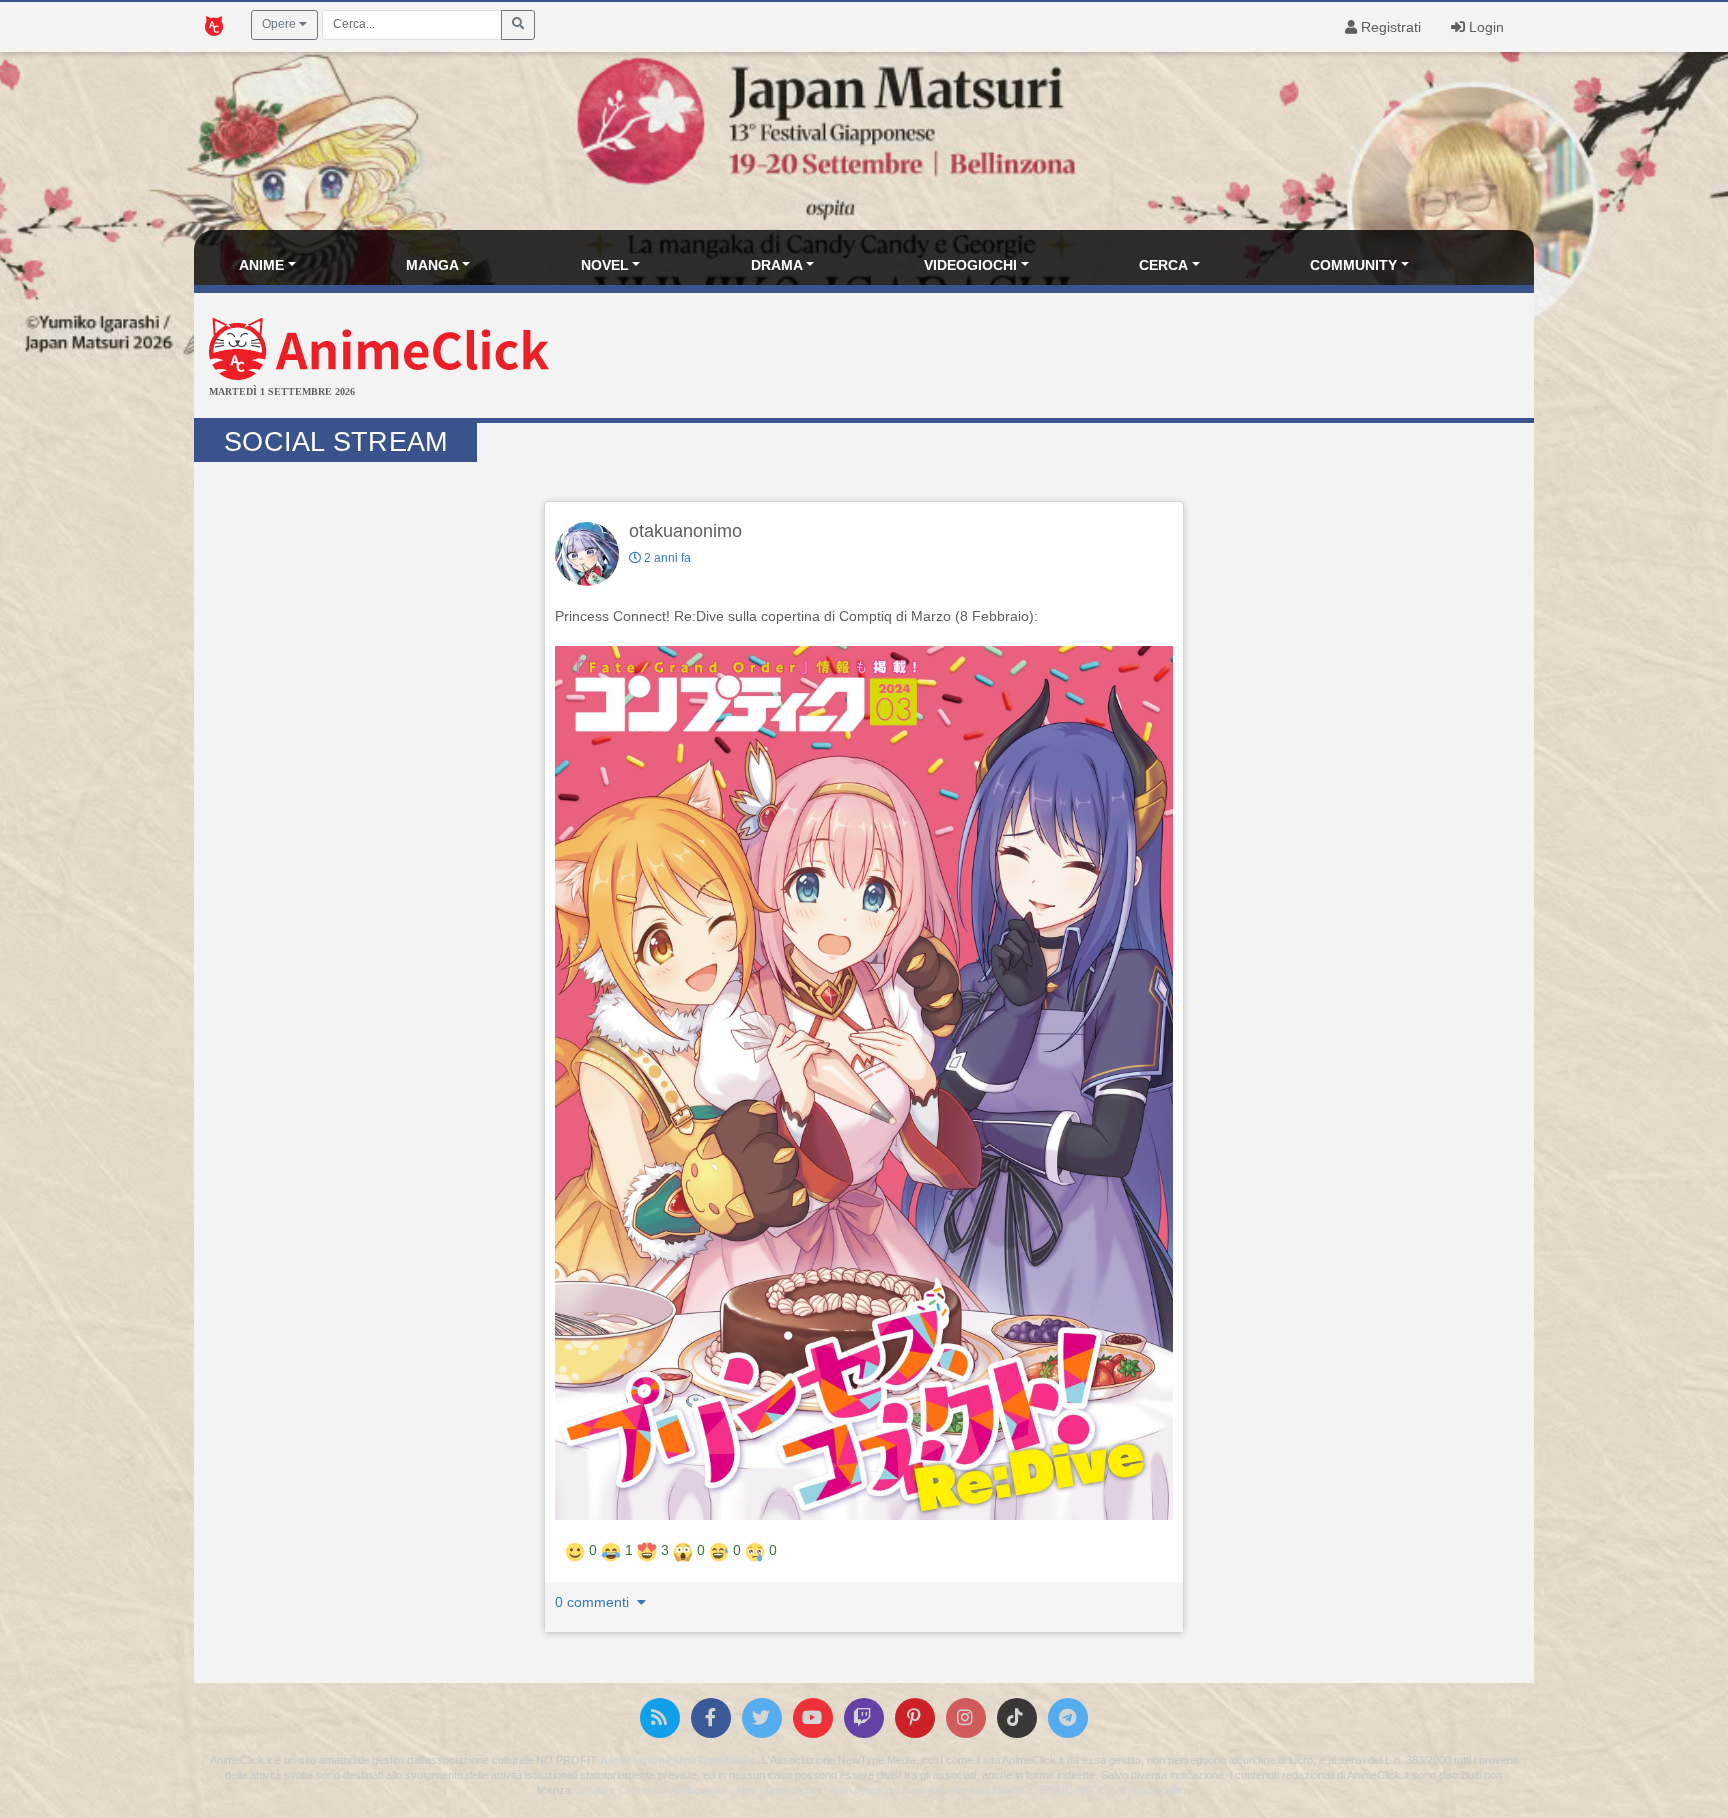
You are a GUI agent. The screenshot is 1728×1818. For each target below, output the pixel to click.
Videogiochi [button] (970, 265)
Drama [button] (777, 265)
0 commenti (594, 1602)
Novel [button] (605, 265)
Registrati (1389, 27)
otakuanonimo (685, 531)
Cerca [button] (1163, 265)
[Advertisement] (1087, 358)
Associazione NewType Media (678, 1760)
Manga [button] (432, 265)
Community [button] (1353, 265)
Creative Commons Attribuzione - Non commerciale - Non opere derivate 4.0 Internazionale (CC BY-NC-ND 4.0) (844, 1790)
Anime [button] (261, 265)
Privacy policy (1154, 1790)
